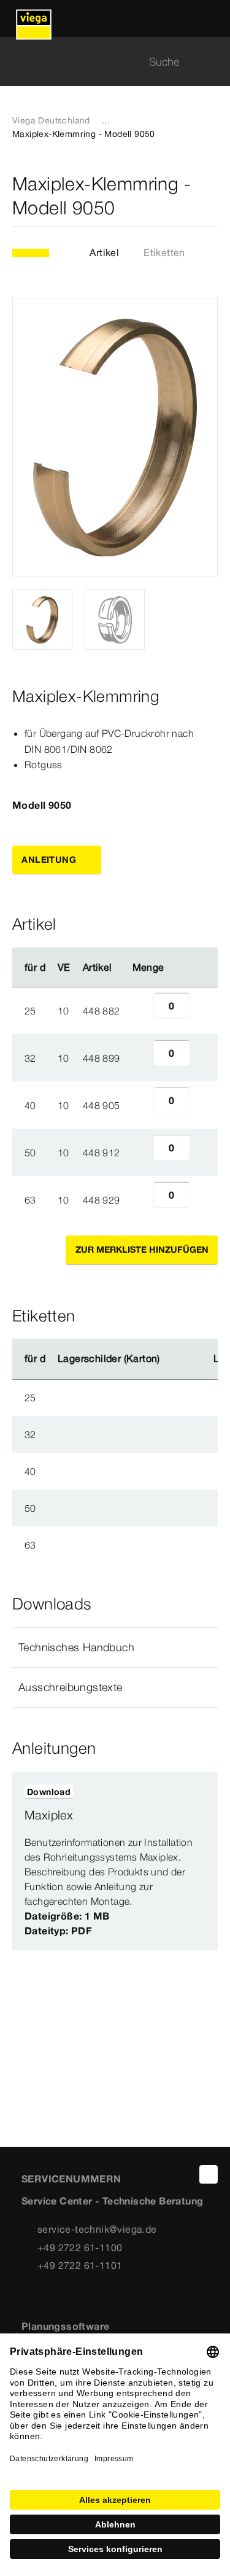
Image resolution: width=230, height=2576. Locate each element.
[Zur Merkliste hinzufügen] (210, 196)
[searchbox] (105, 62)
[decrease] (140, 1011)
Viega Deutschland (51, 120)
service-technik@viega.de (97, 2229)
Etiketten (164, 252)
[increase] (204, 1011)
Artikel (104, 252)
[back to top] (209, 2174)
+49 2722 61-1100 (80, 2247)
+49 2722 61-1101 (80, 2265)
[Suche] (210, 62)
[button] (115, 1648)
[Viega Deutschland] (34, 18)
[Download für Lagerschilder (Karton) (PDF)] (170, 1359)
